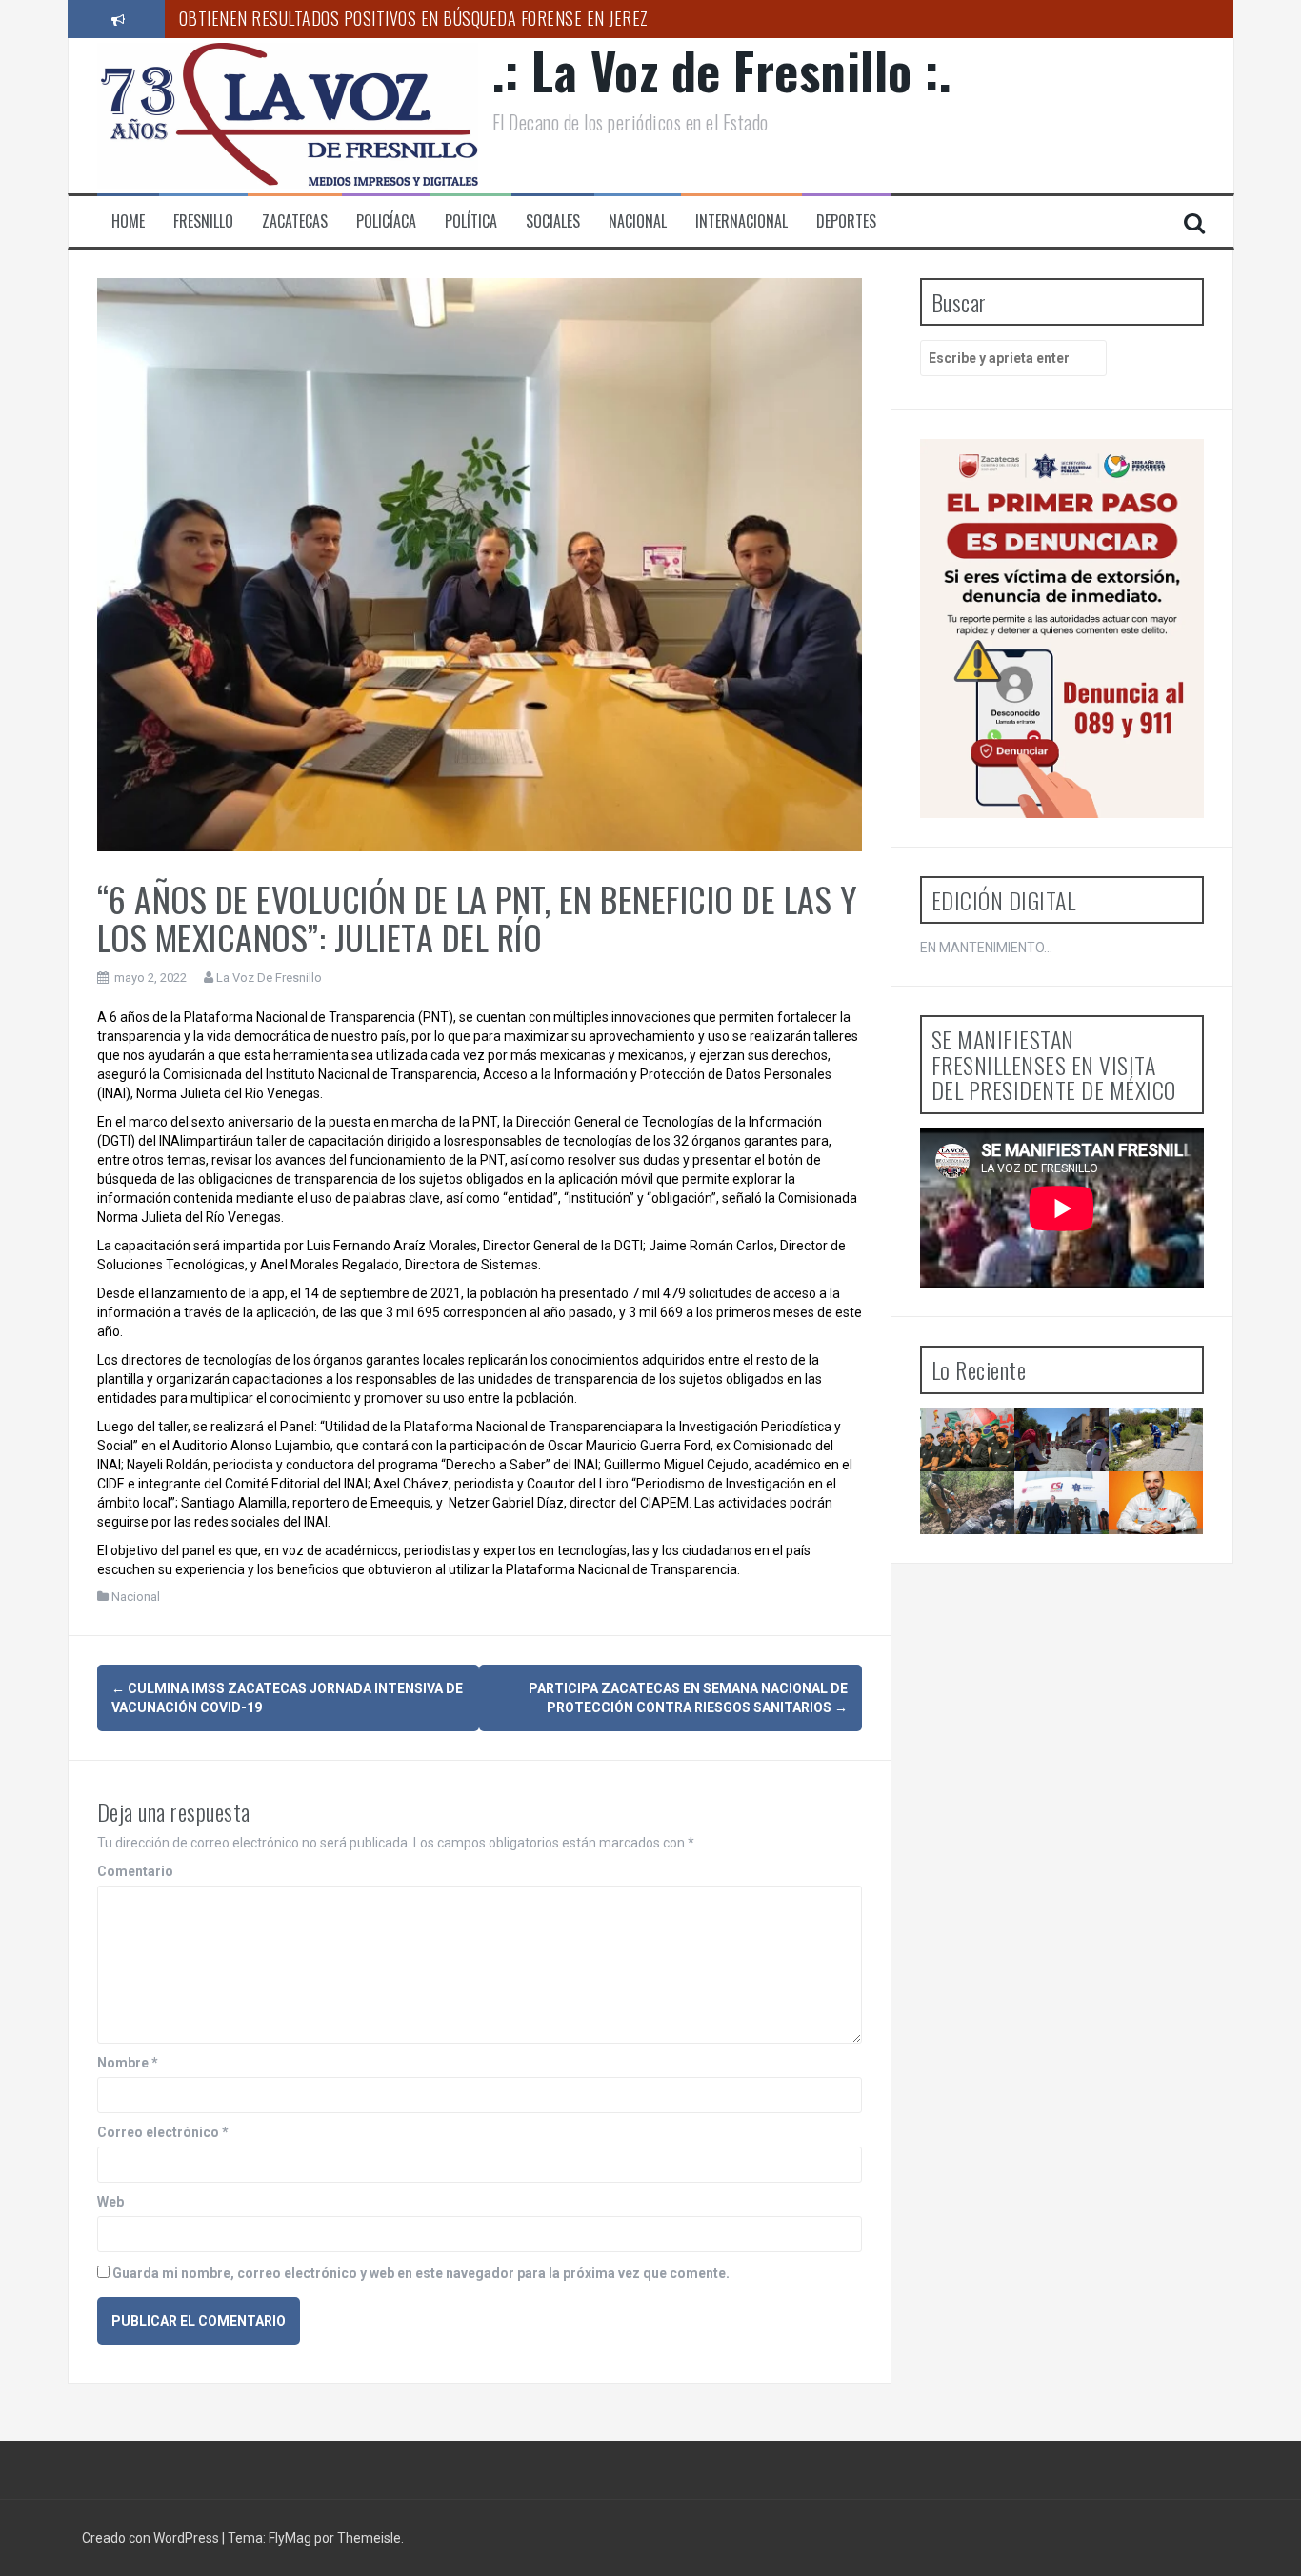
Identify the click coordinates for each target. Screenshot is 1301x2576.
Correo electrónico (163, 2132)
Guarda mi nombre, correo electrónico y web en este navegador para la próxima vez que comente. (421, 2273)
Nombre (128, 2063)
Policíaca (386, 221)
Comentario (135, 1871)
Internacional (741, 221)
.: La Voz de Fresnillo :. (722, 70)
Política (471, 221)
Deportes (846, 221)
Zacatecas (295, 221)
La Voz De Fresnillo (269, 978)
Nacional (638, 221)
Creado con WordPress (152, 2538)
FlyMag (290, 2538)
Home (128, 221)
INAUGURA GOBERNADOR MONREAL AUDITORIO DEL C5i (1079, 1534)
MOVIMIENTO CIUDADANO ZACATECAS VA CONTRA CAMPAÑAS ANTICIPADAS (1172, 1543)
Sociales (553, 221)
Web (110, 2202)
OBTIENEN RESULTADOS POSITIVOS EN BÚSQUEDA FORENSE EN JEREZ (414, 18)
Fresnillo (203, 221)
